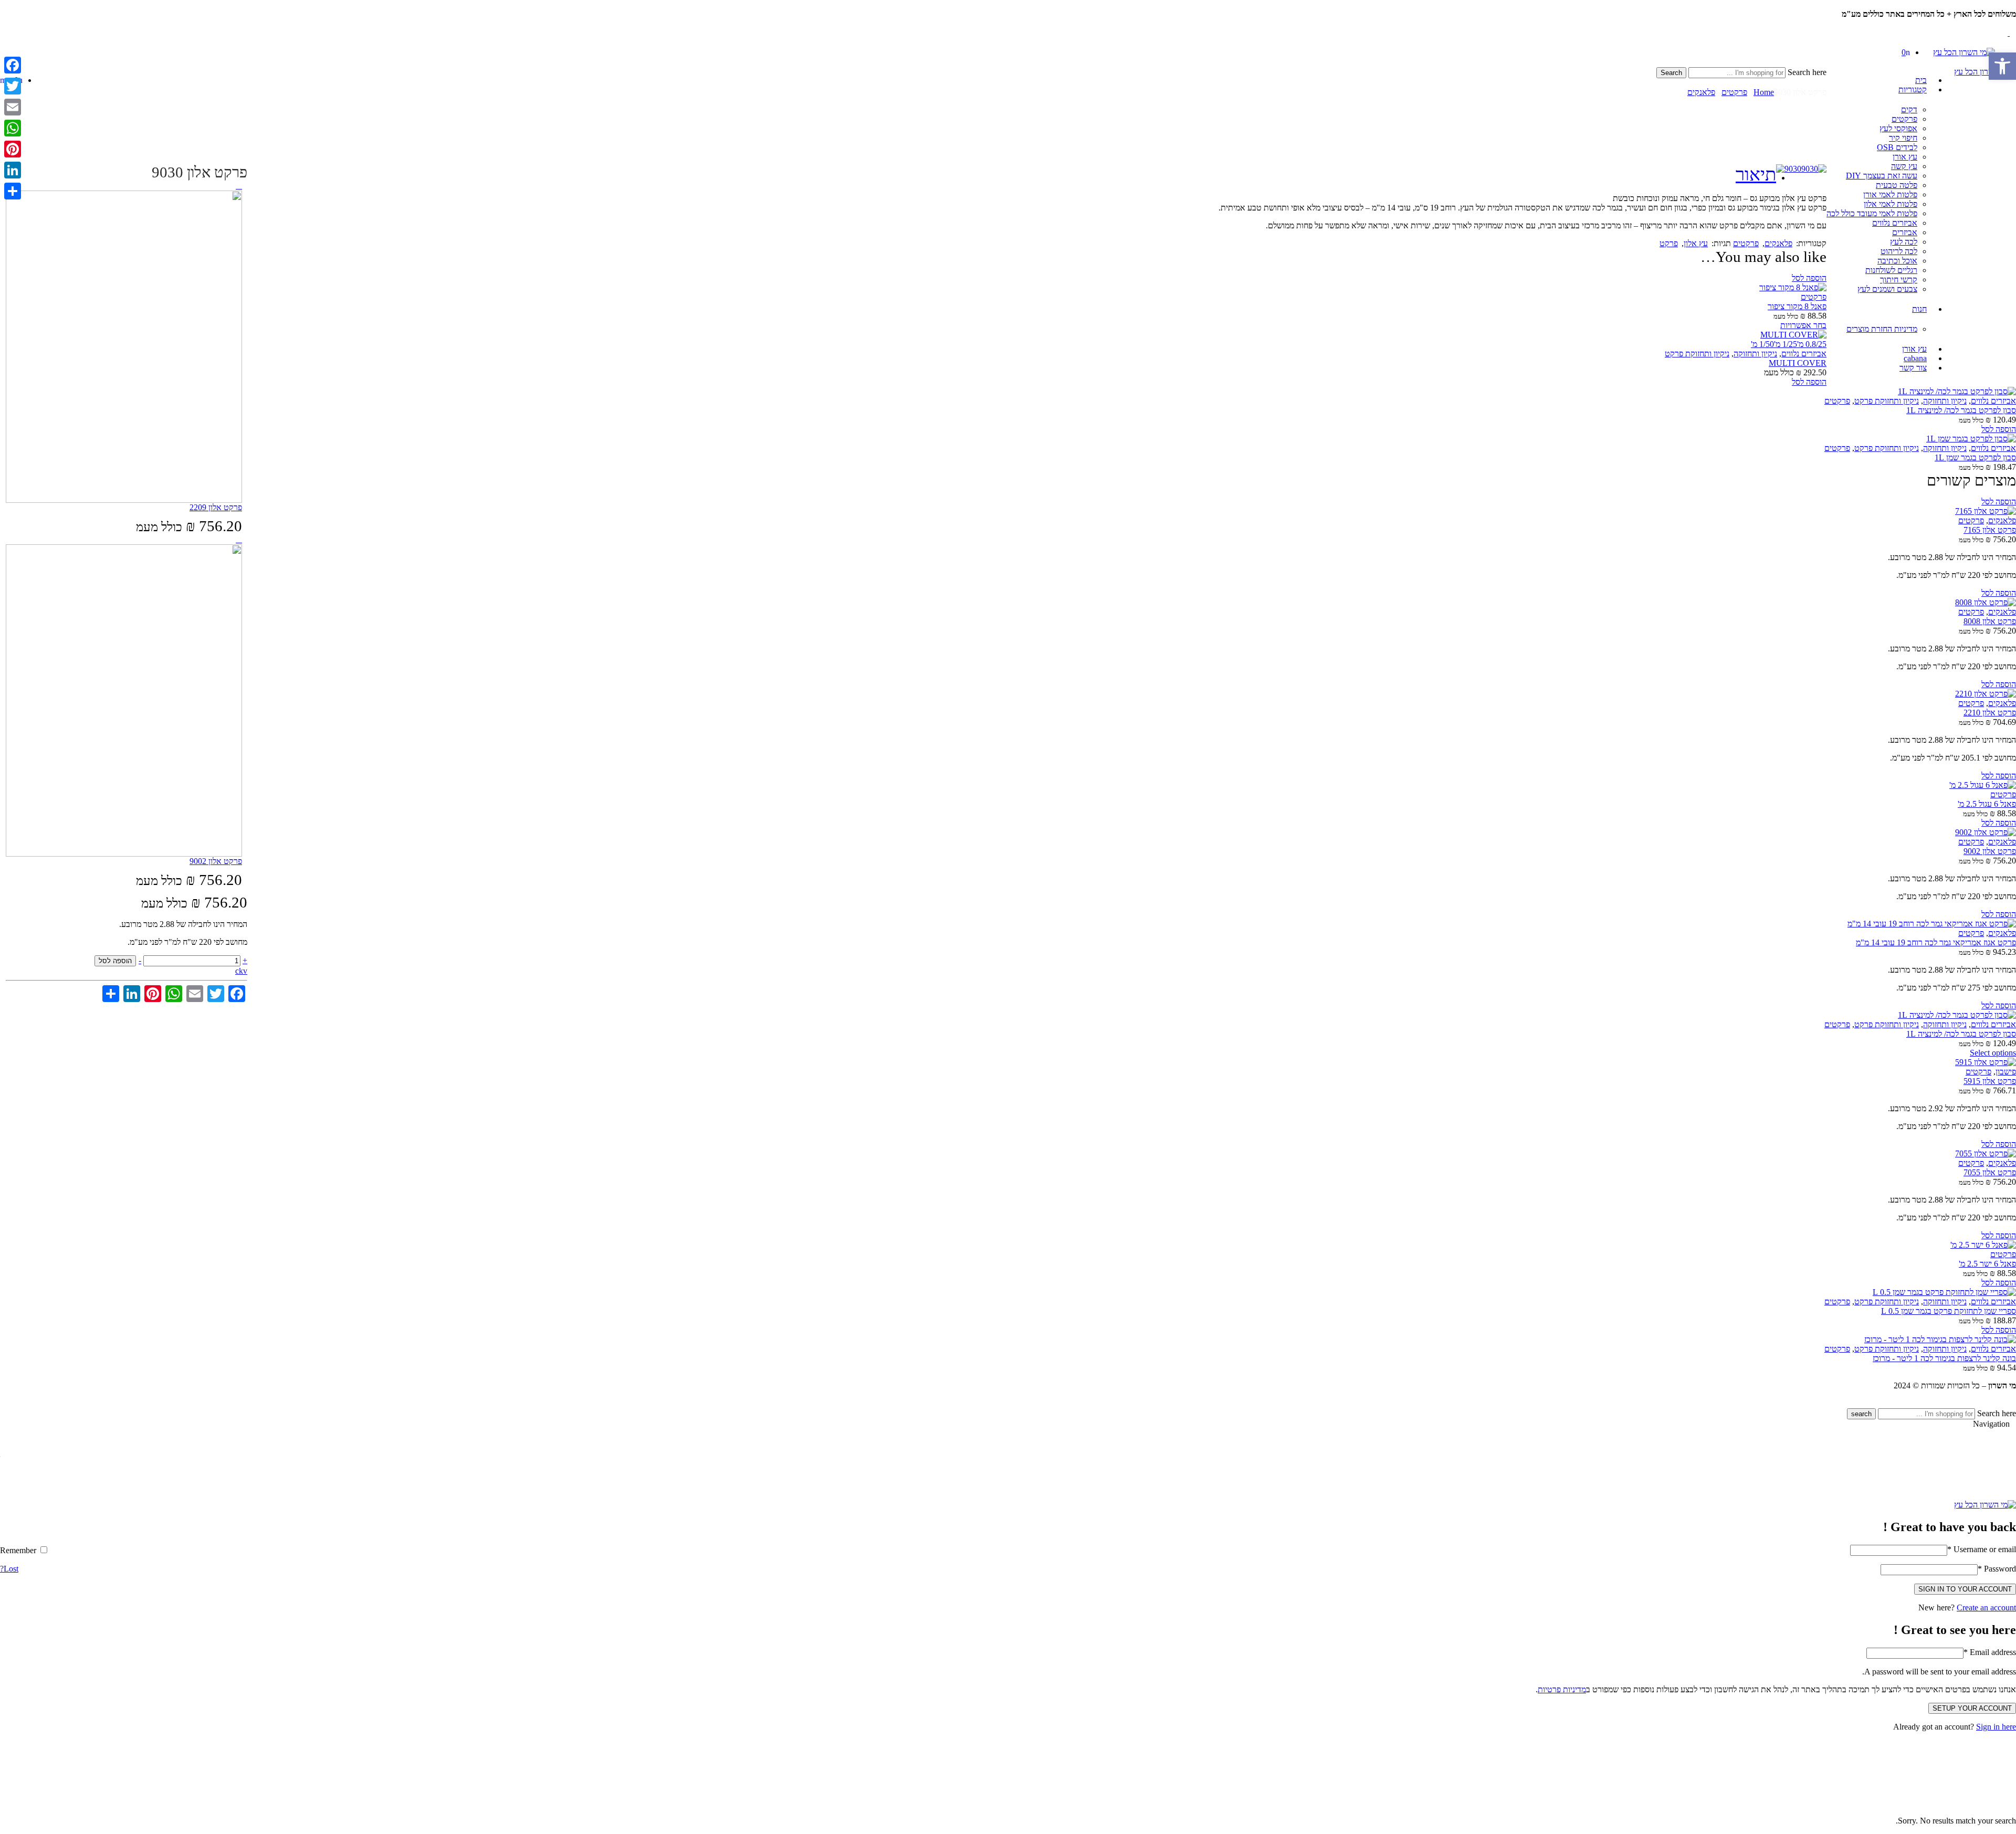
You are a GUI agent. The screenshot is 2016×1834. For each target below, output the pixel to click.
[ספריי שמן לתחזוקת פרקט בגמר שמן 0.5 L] (1008, 1292)
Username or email (1982, 1549)
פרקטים (1904, 119)
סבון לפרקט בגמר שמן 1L (1975, 457)
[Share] (13, 191)
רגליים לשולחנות (1891, 270)
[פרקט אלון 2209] (239, 186)
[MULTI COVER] (1008, 335)
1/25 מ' (1786, 344)
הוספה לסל (115, 961)
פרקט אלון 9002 (1990, 851)
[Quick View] (1782, 278)
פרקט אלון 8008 (1990, 621)
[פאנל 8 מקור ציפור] (1008, 288)
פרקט (1669, 243)
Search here (1806, 72)
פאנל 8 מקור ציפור (1797, 306)
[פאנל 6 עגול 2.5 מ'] (1008, 785)
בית (1921, 80)
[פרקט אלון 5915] (1008, 1062)
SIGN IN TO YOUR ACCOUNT (1965, 1589)
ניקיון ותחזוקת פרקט (1697, 354)
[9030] (1814, 169)
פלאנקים (1701, 92)
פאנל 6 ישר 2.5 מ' (1987, 1264)
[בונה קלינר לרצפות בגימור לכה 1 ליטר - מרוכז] (1008, 1340)
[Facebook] (13, 65)
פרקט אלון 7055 (1990, 1172)
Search (1671, 73)
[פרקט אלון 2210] (1008, 694)
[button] (2002, 66)
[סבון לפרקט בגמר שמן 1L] (1008, 439)
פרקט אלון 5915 (1990, 1081)
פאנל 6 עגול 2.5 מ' (1987, 804)
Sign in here (1996, 1727)
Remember (19, 1550)
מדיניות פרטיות (1562, 1689)
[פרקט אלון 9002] (239, 540)
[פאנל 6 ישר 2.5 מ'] (1008, 1245)
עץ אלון (1696, 243)
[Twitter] (13, 86)
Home (1764, 92)
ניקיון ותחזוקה (1755, 354)
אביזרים (1905, 232)
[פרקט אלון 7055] (1008, 1154)
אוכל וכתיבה (1897, 261)
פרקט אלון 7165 (1990, 530)
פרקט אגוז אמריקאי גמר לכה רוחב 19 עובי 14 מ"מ (1936, 942)
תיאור (1756, 175)
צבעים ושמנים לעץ (1887, 289)
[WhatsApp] (13, 128)
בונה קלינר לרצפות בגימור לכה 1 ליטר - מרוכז (1944, 1358)
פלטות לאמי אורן (1890, 194)
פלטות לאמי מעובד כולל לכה (1872, 213)
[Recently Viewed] (2004, 1403)
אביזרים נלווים (1895, 223)
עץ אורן (1905, 157)
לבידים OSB (1897, 147)
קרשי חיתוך (1899, 280)
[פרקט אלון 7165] (1008, 511)
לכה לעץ (1904, 242)
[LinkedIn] (13, 170)
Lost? (9, 1569)
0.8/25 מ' (1812, 344)
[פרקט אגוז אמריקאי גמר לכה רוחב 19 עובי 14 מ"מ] (1008, 924)
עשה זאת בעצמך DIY (1882, 176)
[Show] (2013, 23)
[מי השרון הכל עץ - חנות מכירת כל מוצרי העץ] (1964, 52)
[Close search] (1823, 83)
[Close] (2013, 4)
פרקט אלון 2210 (1990, 713)
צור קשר (1913, 368)
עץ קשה (1904, 166)
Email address (1990, 1652)
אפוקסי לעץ (1898, 128)
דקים (1909, 109)
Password (1997, 1569)
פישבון (2006, 1072)
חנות (1919, 309)
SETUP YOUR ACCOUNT (1972, 1708)
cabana (1915, 358)
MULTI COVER (1798, 363)
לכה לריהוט (1899, 251)
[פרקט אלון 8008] (1008, 603)
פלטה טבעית (1897, 185)
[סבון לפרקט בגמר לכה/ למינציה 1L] (1008, 392)
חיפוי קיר (1903, 138)
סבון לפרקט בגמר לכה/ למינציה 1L (1961, 410)
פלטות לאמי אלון (1891, 204)
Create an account (1986, 1608)
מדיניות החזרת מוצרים (1882, 329)
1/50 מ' (1762, 344)
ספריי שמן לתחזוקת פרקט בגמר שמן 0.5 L (1949, 1311)
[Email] (13, 107)
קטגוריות (1913, 89)
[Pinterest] (13, 149)
